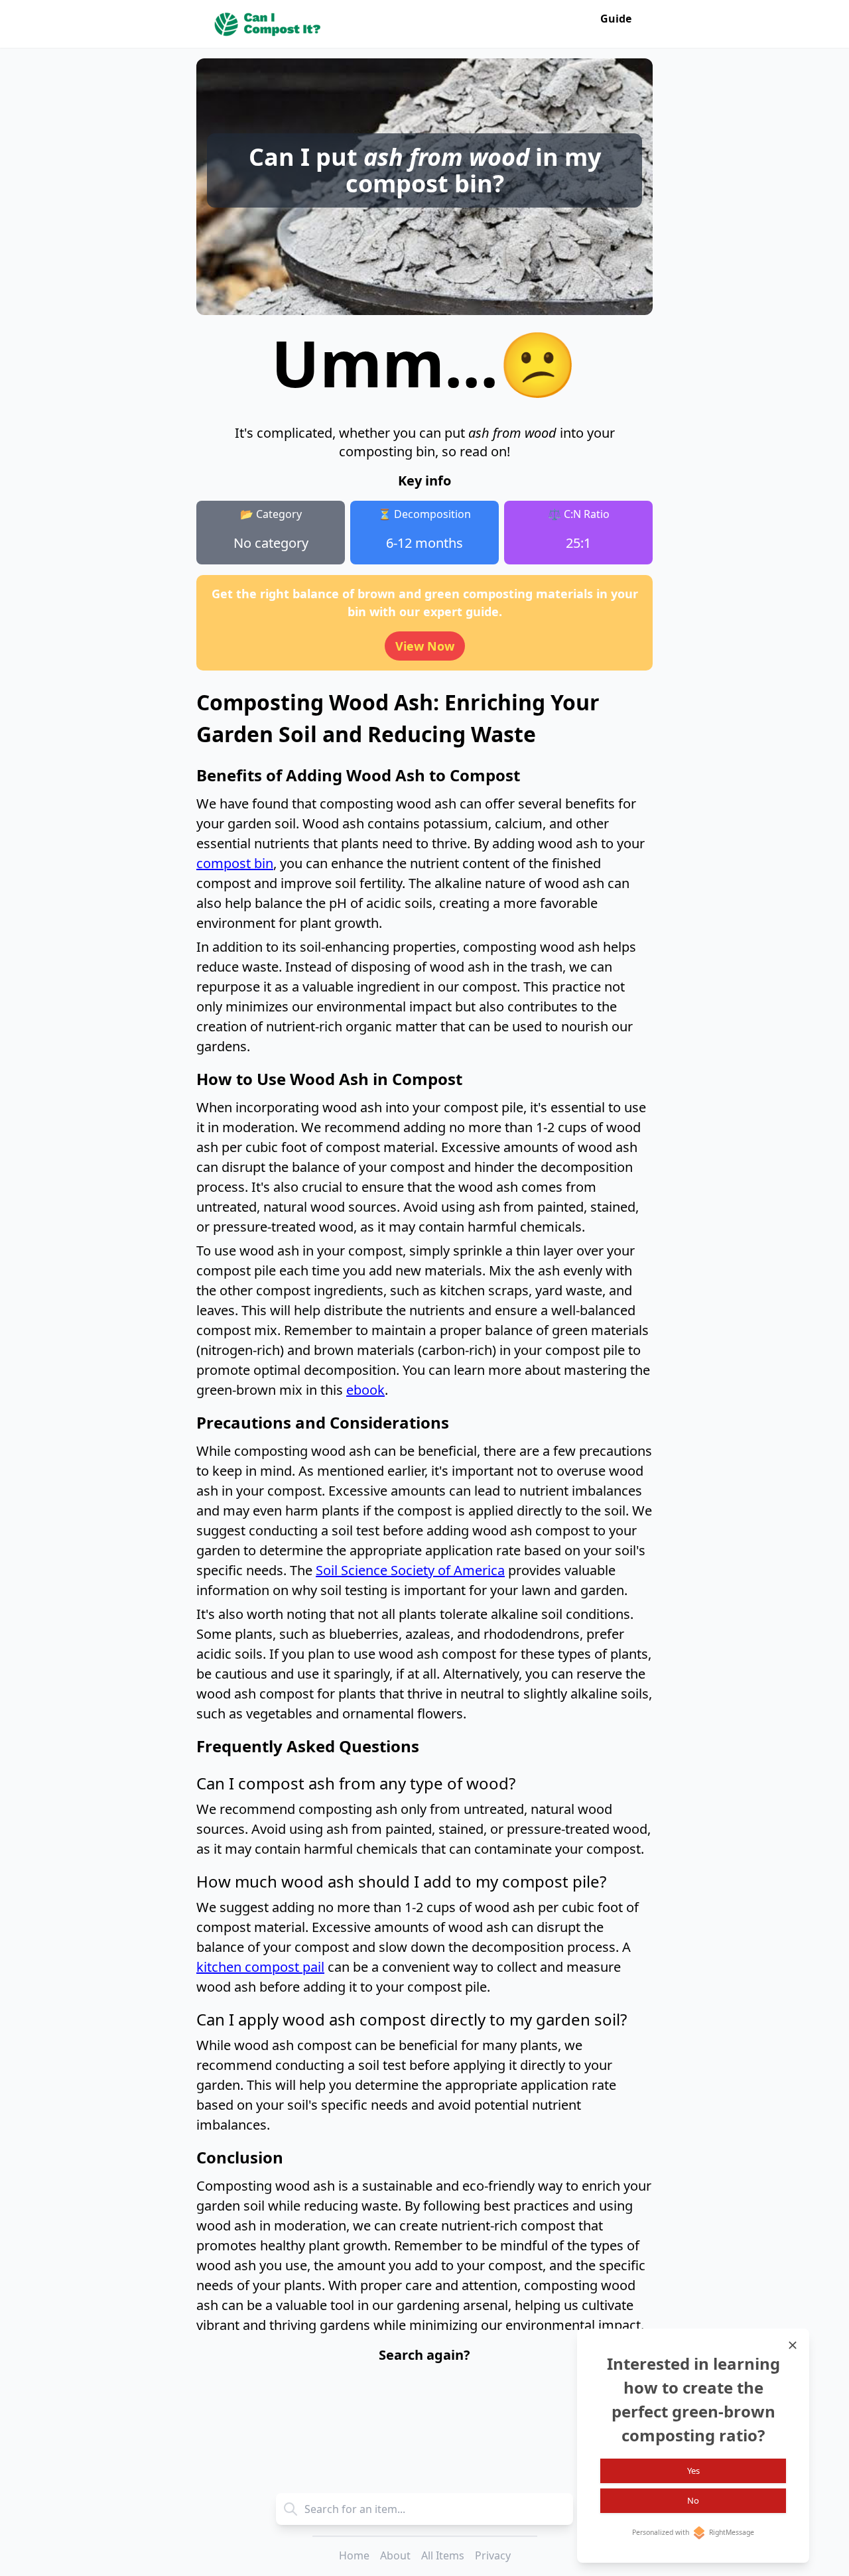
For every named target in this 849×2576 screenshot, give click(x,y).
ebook (365, 1390)
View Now (425, 646)
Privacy (493, 2555)
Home (354, 2555)
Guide (616, 19)
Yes (693, 2471)
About (395, 2555)
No (693, 2500)
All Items (443, 2555)
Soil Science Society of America (410, 1570)
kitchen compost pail (260, 1967)
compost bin (235, 863)
